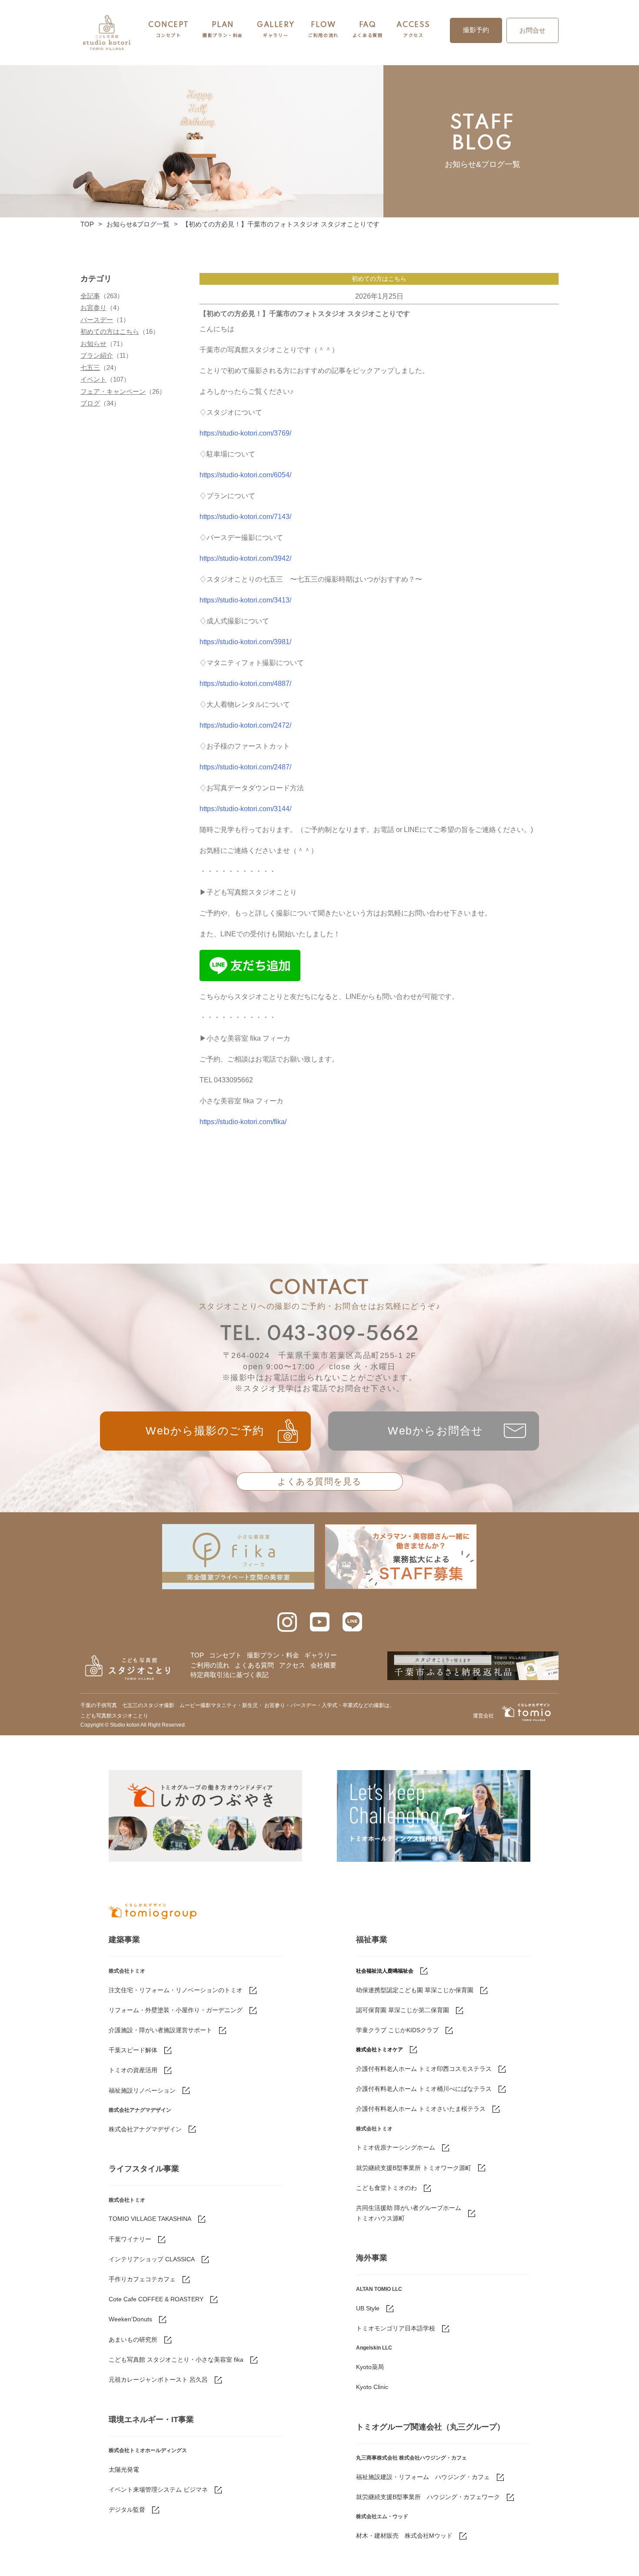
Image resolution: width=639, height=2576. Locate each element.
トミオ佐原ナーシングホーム (396, 2147)
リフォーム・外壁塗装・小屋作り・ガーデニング (176, 2010)
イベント (93, 379)
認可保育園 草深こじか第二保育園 (403, 2010)
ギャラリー (321, 1655)
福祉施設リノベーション (142, 2090)
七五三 (90, 368)
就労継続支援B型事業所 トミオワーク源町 (414, 2168)
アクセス (292, 1665)
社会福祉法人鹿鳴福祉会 (385, 1971)
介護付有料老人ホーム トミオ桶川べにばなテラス (424, 2089)
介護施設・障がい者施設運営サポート (160, 2030)
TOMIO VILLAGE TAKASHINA (150, 2219)
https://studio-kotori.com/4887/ (245, 684)
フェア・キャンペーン (113, 391)
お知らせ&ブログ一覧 (138, 224)
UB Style (368, 2308)
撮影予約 (476, 30)
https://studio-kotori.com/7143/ (245, 517)
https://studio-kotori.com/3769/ (245, 433)
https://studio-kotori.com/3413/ (245, 600)
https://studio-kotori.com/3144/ (245, 809)
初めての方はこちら (110, 331)
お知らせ (93, 344)
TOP (87, 224)
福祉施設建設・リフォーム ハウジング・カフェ (423, 2477)
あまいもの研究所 (133, 2340)
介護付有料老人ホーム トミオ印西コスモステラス (424, 2069)
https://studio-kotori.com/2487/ (245, 767)
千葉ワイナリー (130, 2239)
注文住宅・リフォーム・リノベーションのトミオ (176, 1990)
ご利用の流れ (210, 1665)
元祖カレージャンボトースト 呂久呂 (158, 2380)
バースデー (97, 320)
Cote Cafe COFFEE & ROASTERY (156, 2299)
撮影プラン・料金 (273, 1655)
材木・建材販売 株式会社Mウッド (404, 2536)
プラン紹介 (97, 355)
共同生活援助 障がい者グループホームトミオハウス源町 (409, 2213)
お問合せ (532, 30)
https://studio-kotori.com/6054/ (245, 475)
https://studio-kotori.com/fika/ (243, 1122)
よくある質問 (254, 1665)
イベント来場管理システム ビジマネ (158, 2489)
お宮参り (93, 308)
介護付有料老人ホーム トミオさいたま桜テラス (421, 2109)
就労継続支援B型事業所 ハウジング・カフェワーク (428, 2497)
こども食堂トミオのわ (386, 2188)
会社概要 (323, 1665)
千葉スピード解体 (133, 2050)
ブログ (90, 403)
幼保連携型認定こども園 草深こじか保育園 (415, 1990)
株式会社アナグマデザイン (145, 2129)
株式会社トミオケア (379, 2050)
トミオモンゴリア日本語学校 (396, 2328)
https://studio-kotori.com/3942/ (245, 558)
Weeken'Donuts (130, 2319)
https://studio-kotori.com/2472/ (245, 725)
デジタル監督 (127, 2509)
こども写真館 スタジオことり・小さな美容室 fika (176, 2360)
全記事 (90, 296)
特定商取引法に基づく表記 (230, 1675)
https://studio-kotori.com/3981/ (245, 642)
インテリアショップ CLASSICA (152, 2259)
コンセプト (225, 1655)
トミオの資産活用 (133, 2070)
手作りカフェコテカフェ (142, 2279)
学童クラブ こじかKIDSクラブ (397, 2030)
